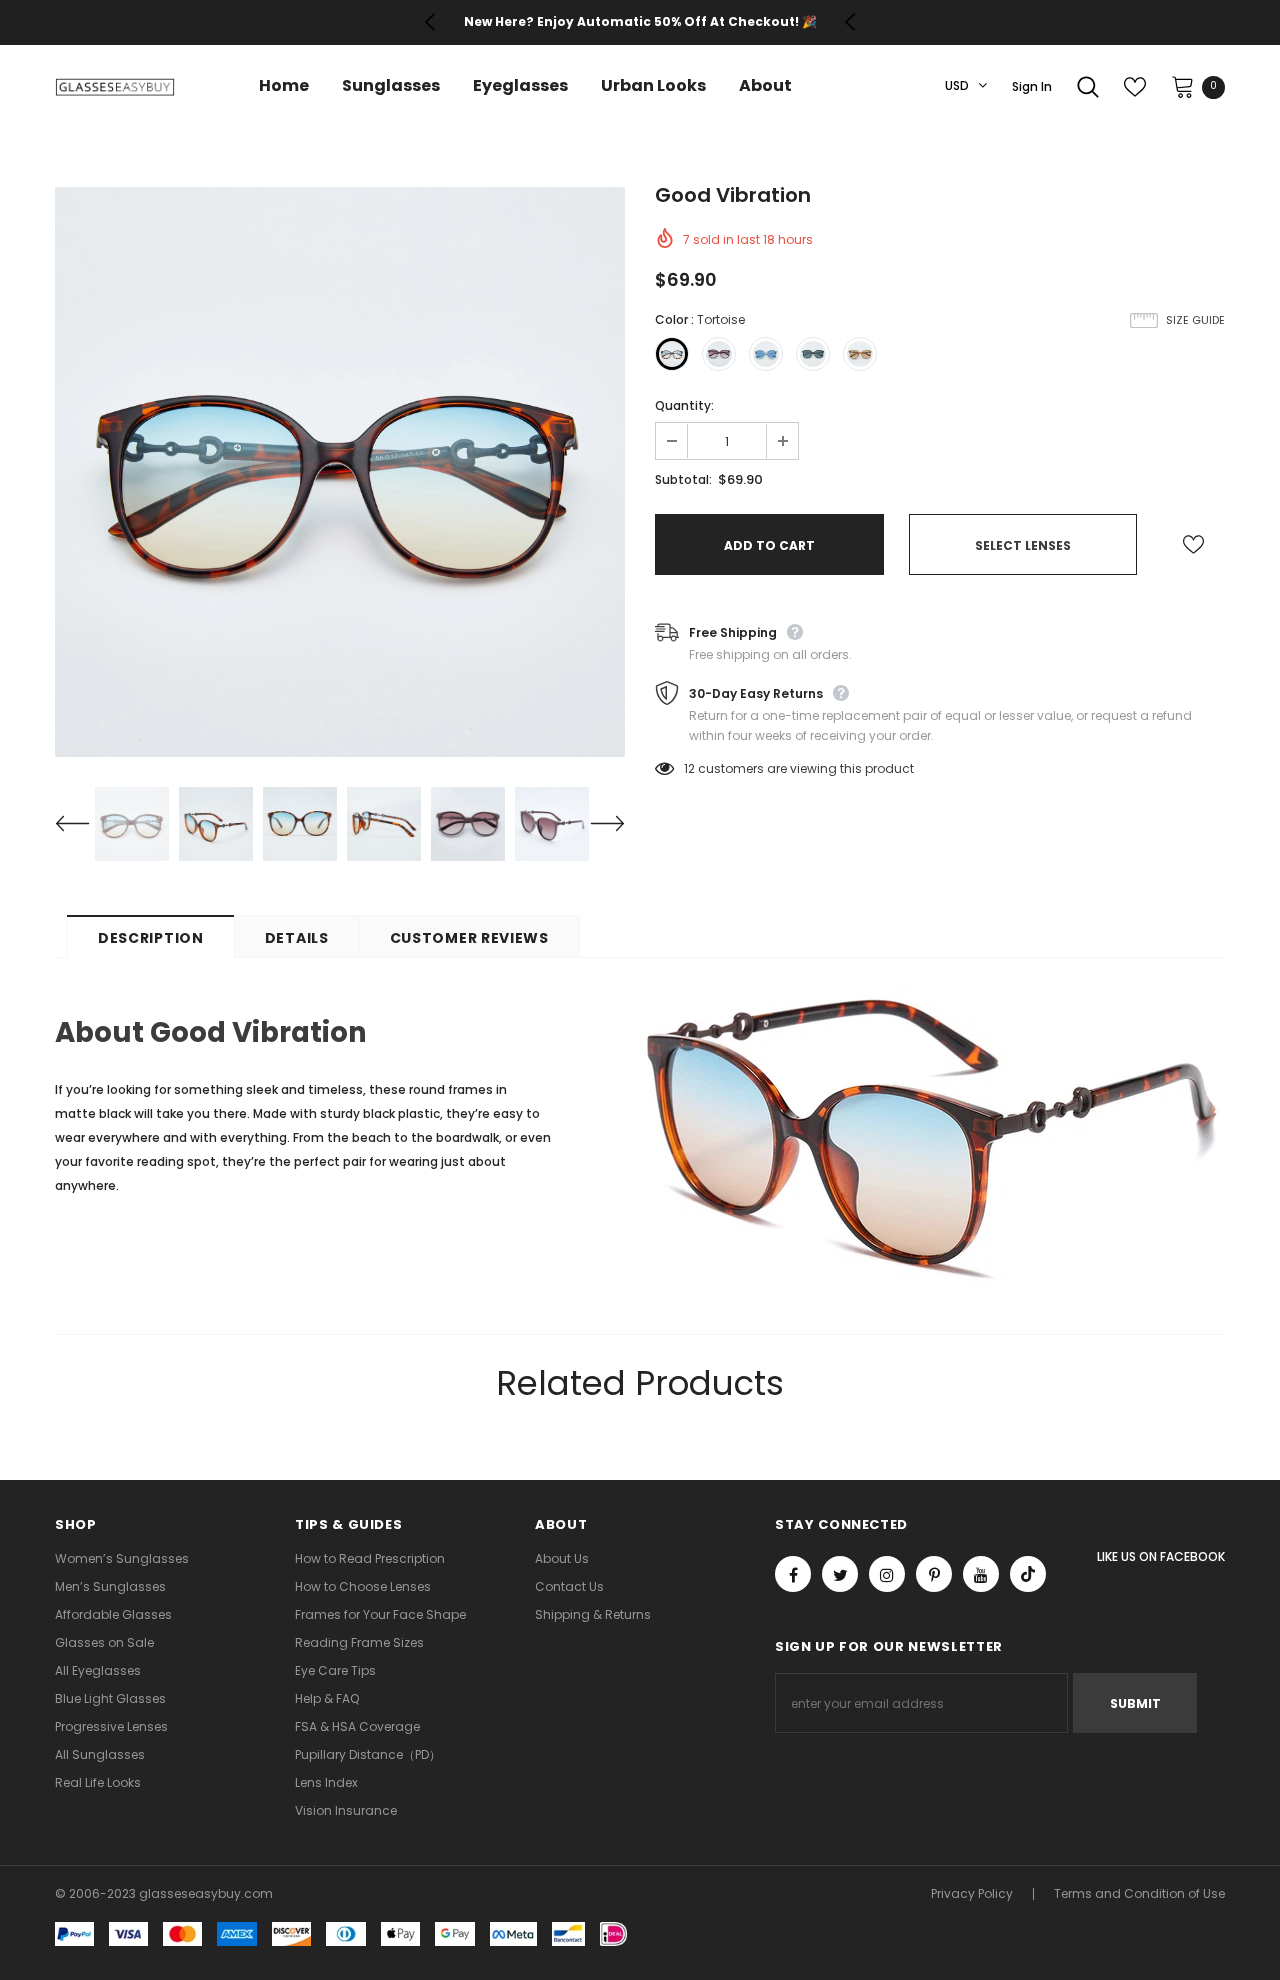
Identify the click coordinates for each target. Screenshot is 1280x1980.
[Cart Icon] (1183, 86)
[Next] (595, 824)
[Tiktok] (1028, 1574)
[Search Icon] (1088, 87)
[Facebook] (793, 1574)
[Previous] (85, 824)
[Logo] (115, 86)
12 (689, 768)
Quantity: (684, 405)
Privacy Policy (972, 1893)
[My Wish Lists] (1135, 87)
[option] (640, 22)
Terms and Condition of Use (1139, 1893)
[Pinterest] (934, 1574)
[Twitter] (840, 1574)
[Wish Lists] (1193, 544)
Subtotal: (683, 479)
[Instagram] (887, 1574)
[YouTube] (981, 1574)
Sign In (1032, 86)
